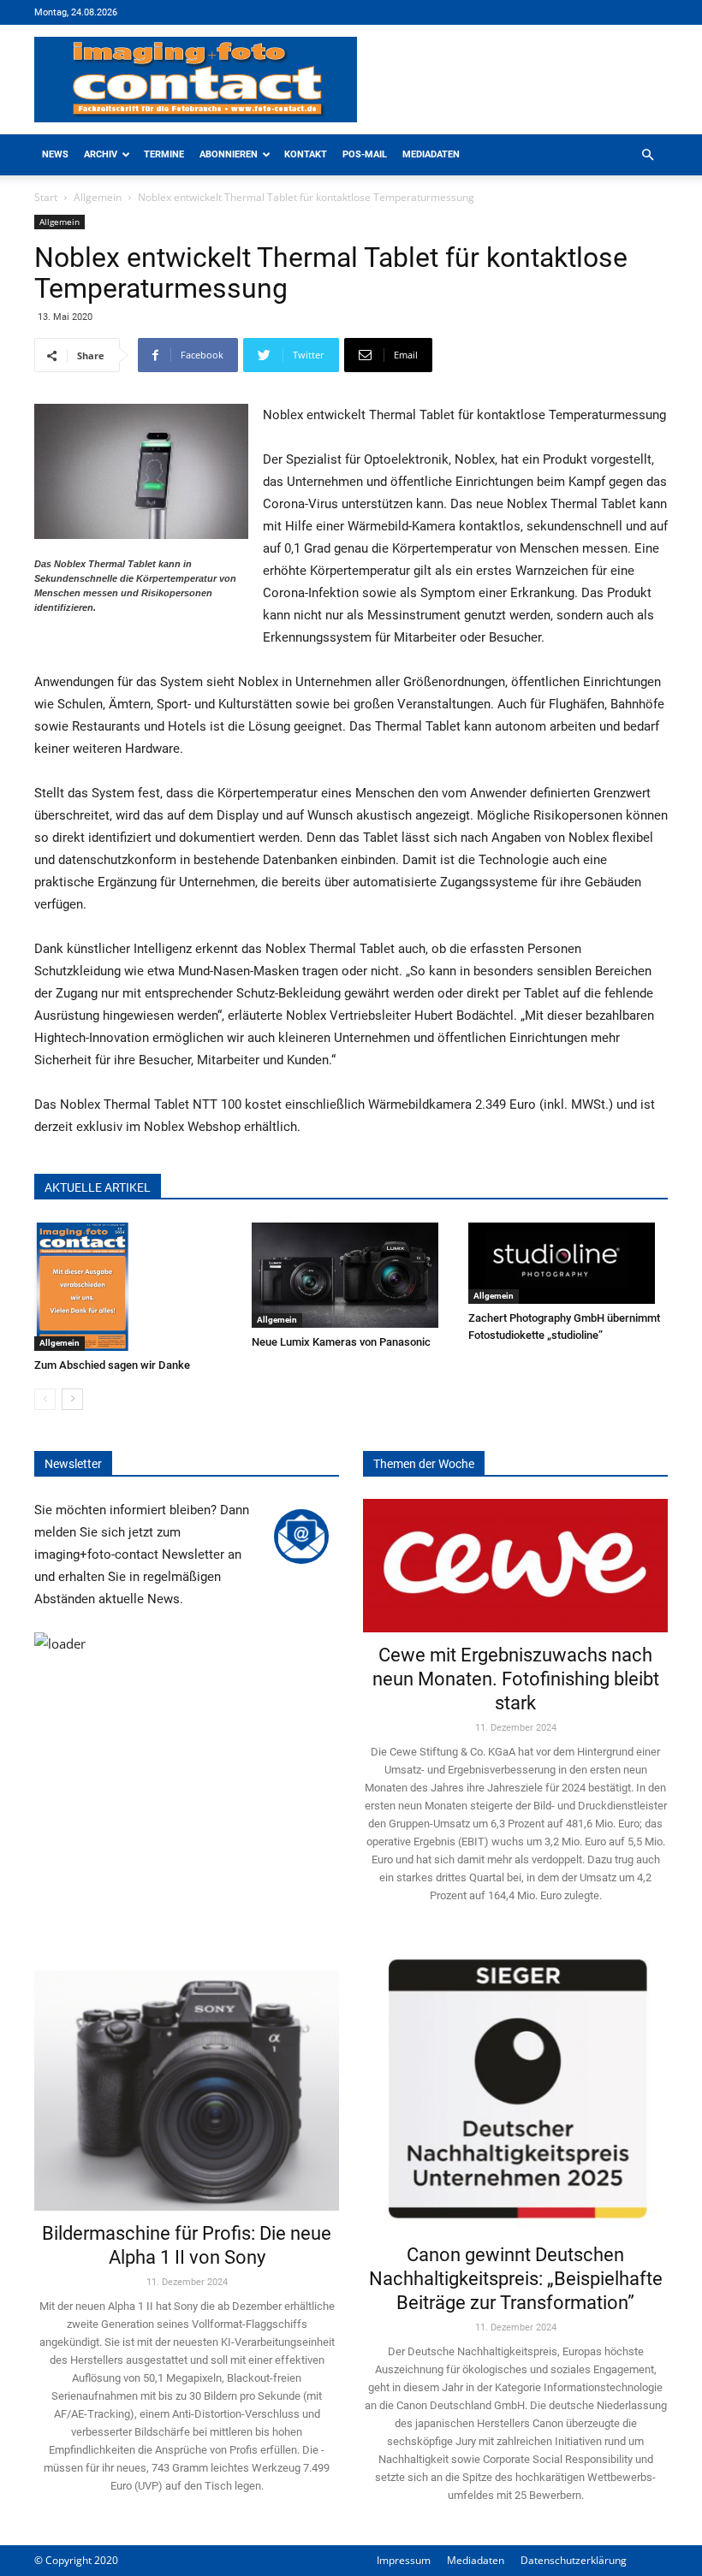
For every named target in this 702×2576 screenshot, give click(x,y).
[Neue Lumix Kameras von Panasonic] (351, 1275)
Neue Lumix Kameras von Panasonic (341, 1342)
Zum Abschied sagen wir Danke (112, 1365)
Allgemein (98, 197)
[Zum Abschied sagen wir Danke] (134, 1287)
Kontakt (306, 154)
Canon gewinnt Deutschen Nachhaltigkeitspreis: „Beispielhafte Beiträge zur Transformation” (516, 2279)
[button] (647, 155)
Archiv (101, 154)
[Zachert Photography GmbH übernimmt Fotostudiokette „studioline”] (568, 1263)
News (55, 154)
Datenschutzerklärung (574, 2560)
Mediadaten (431, 154)
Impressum (404, 2560)
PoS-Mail (365, 154)
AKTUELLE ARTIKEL (98, 1187)
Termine (164, 154)
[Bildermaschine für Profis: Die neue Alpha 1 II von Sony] (187, 2078)
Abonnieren (229, 154)
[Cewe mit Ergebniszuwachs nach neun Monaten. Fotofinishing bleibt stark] (515, 1566)
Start (46, 197)
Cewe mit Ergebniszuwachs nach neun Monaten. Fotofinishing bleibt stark (516, 1679)
